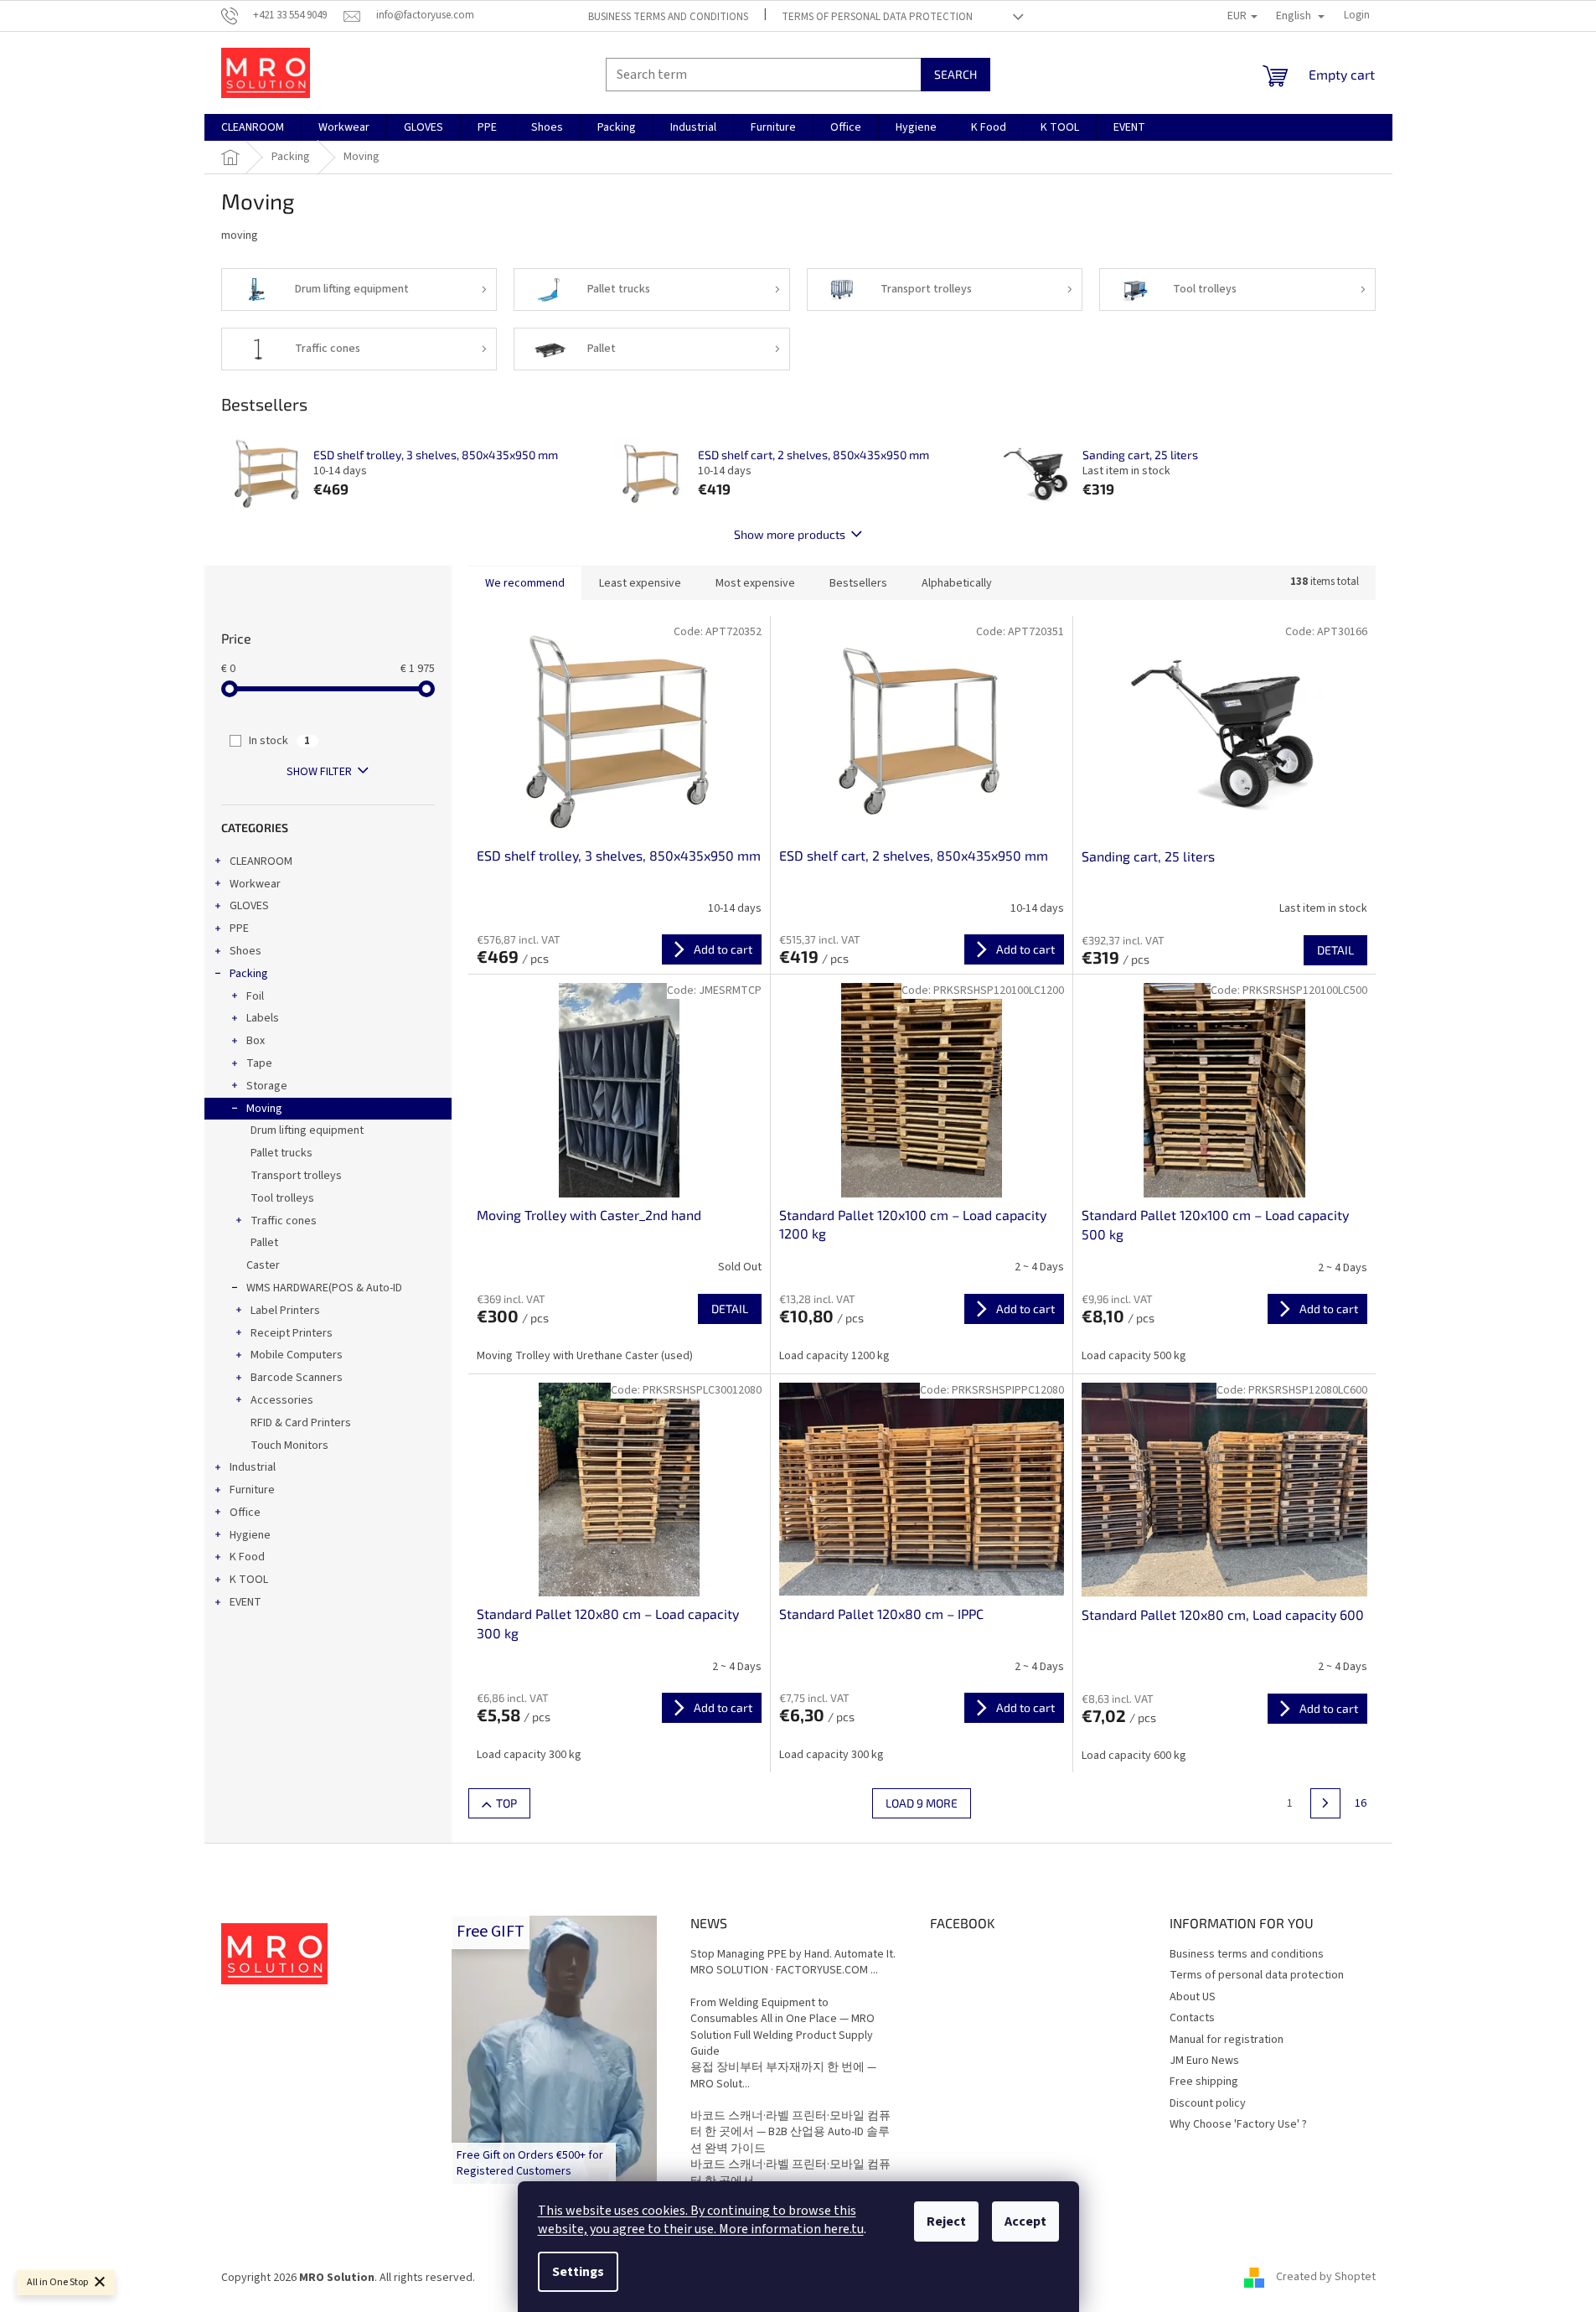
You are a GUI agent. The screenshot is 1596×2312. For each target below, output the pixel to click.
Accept (1025, 2221)
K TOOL (249, 1580)
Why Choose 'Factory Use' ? (1238, 2124)
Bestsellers (858, 583)
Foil (255, 996)
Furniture (252, 1490)
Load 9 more (922, 1803)
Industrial (253, 1467)
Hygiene (250, 1535)
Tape (259, 1063)
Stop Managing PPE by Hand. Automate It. (793, 1955)
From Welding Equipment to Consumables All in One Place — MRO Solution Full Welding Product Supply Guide (783, 2028)
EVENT (245, 1602)
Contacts (1192, 2018)
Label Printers (285, 1311)
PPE (239, 928)
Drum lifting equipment (307, 1130)
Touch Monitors (289, 1446)
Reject (946, 2221)
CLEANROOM (261, 861)
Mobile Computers (297, 1355)
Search (956, 74)
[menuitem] (253, 127)
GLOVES (249, 906)
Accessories (282, 1400)
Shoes (245, 951)
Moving (264, 1109)
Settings (578, 2272)
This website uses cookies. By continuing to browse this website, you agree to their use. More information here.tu (701, 2220)
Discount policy (1208, 2103)
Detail (1335, 950)
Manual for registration (1227, 2040)
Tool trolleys (282, 1198)
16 (1361, 1803)
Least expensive (640, 583)
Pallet (264, 1243)
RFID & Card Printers (301, 1423)
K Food (247, 1557)
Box (256, 1041)
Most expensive (755, 583)
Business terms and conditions (668, 17)
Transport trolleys (296, 1176)
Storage (267, 1086)
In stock (279, 741)
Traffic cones (284, 1221)
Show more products (790, 534)
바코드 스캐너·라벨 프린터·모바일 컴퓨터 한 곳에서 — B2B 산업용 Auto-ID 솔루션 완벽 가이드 (790, 2133)
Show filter (319, 772)
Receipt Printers (292, 1333)
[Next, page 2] (1325, 1803)
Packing (249, 974)
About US (1193, 1997)
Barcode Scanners (297, 1378)
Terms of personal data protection (877, 17)
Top (506, 1803)
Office (245, 1513)
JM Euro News (1204, 2061)
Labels (263, 1018)
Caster (263, 1265)
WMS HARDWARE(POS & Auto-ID (324, 1288)
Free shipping (1204, 2082)
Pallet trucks (281, 1153)
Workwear (255, 884)
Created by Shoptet (1326, 2278)
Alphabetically (957, 583)
